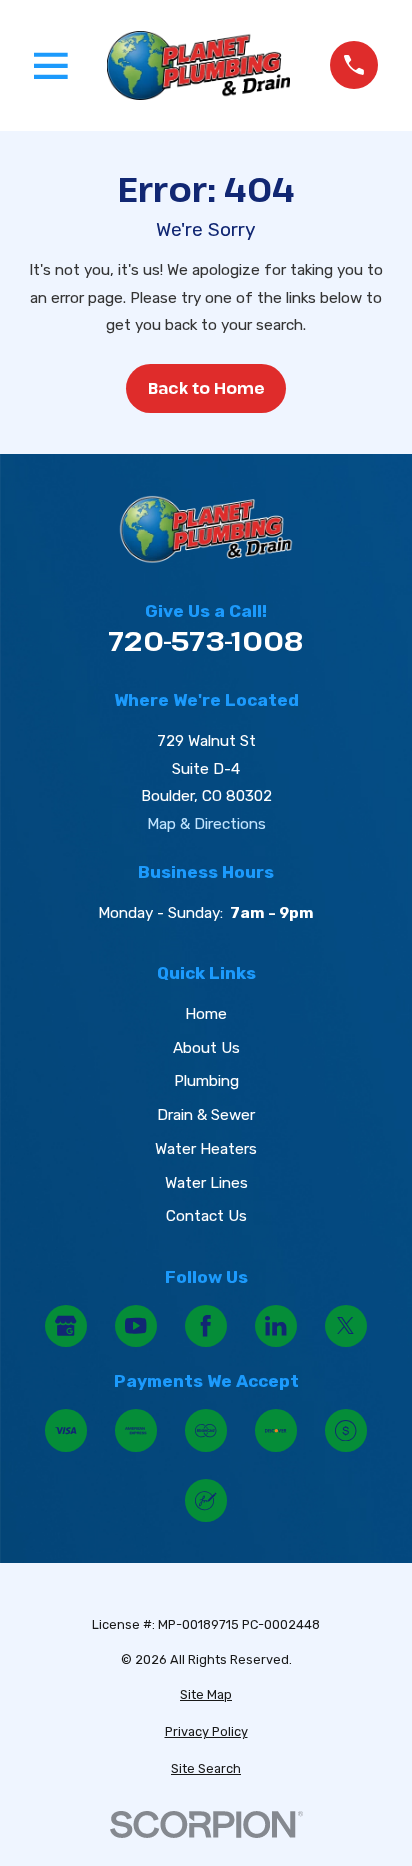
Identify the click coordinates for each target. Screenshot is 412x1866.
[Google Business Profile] (66, 1326)
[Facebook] (206, 1326)
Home (206, 1014)
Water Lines (206, 1183)
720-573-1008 (206, 640)
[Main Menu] (51, 66)
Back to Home (206, 388)
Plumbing (206, 1081)
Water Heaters (206, 1149)
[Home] (198, 65)
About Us (206, 1048)
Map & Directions (206, 824)
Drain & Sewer (206, 1115)
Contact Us (206, 1216)
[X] (346, 1326)
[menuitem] (206, 1695)
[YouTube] (136, 1326)
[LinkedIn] (276, 1326)
